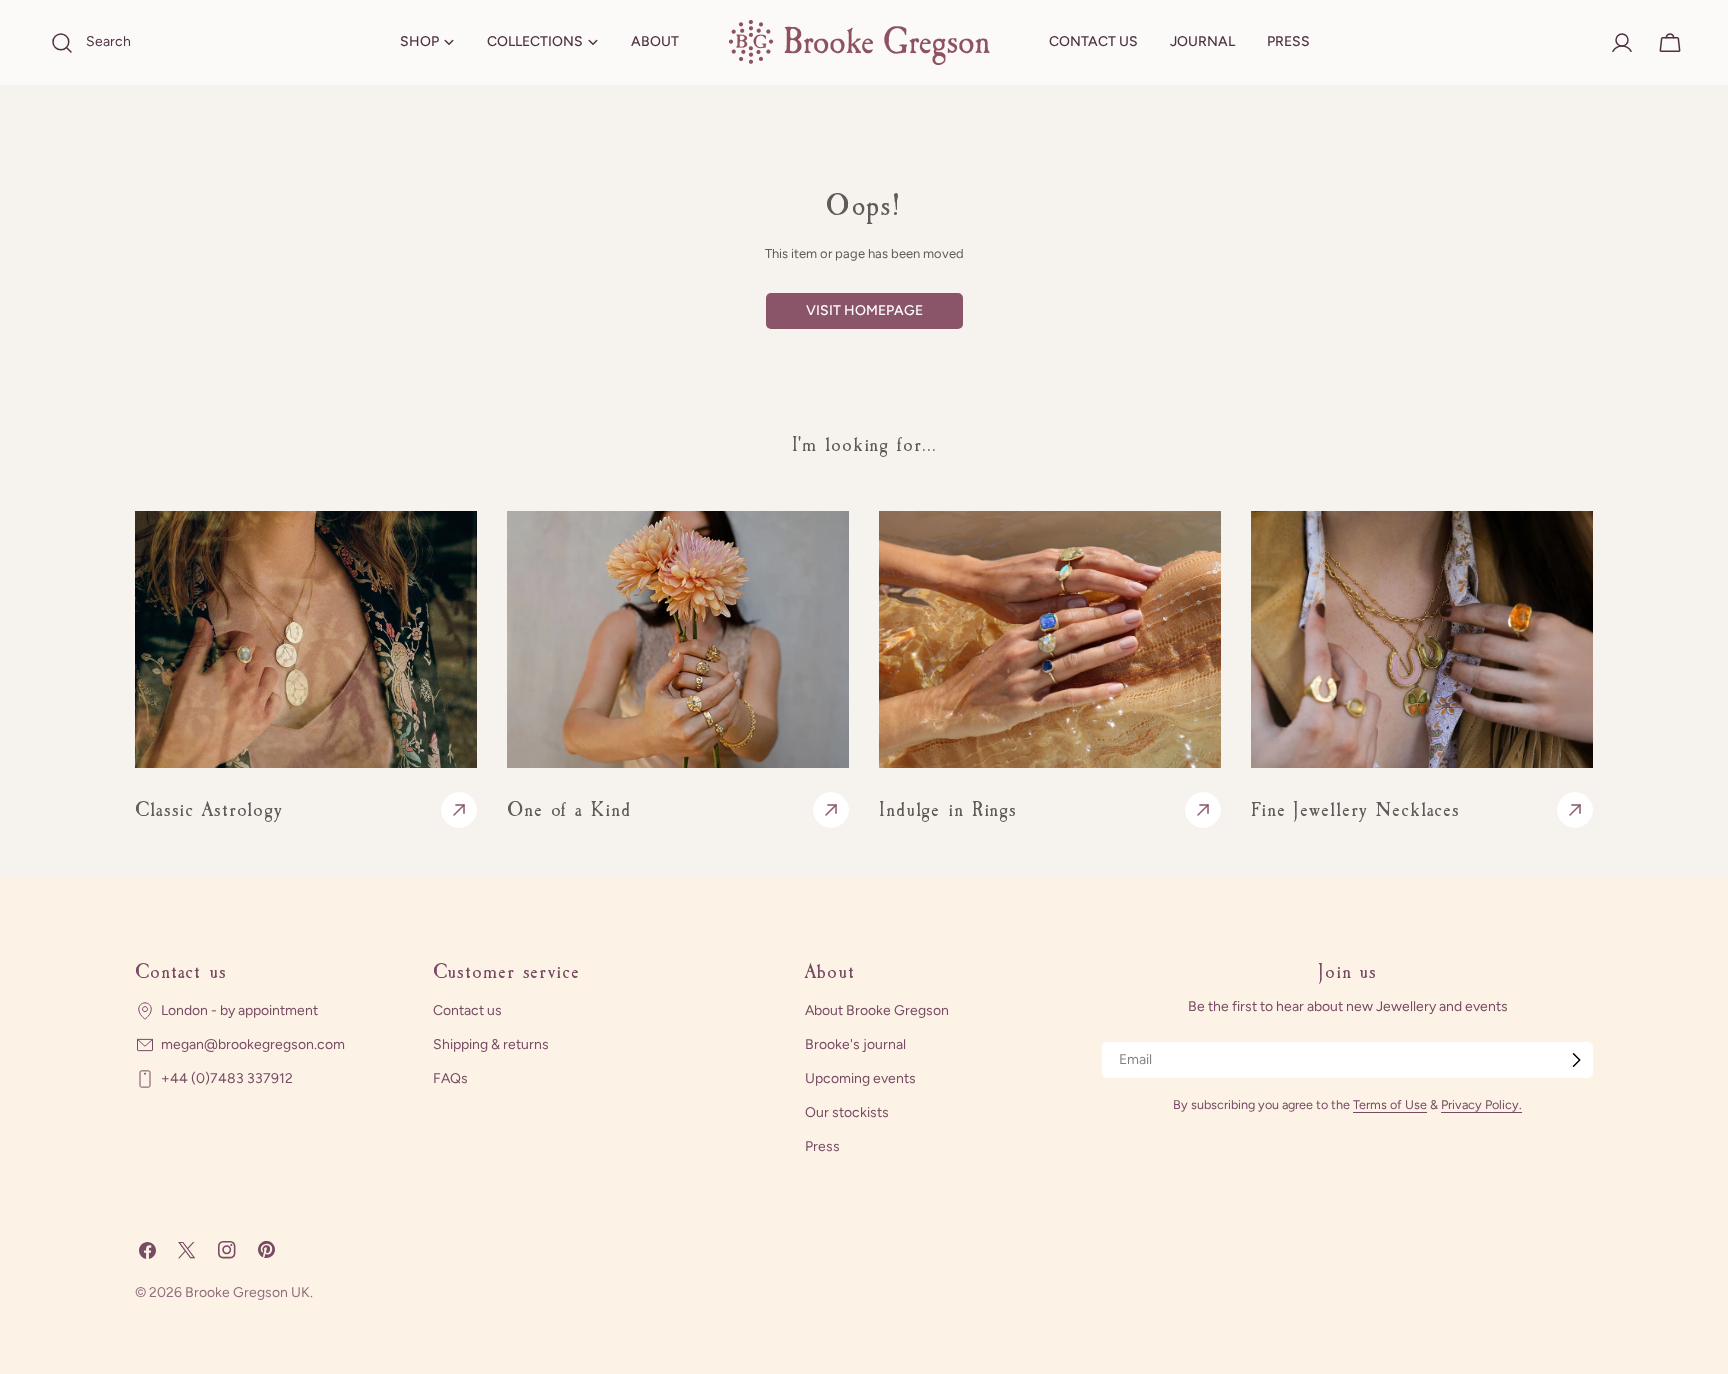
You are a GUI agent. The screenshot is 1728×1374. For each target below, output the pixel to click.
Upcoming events (860, 1078)
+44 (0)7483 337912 (227, 1078)
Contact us (467, 1010)
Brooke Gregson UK (247, 1292)
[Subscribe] (1576, 1060)
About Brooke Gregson (877, 1010)
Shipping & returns (491, 1044)
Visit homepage (864, 310)
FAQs (450, 1078)
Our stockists (847, 1112)
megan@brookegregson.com (253, 1044)
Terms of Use (1390, 1104)
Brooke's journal (855, 1044)
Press (822, 1146)
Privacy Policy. (1481, 1104)
